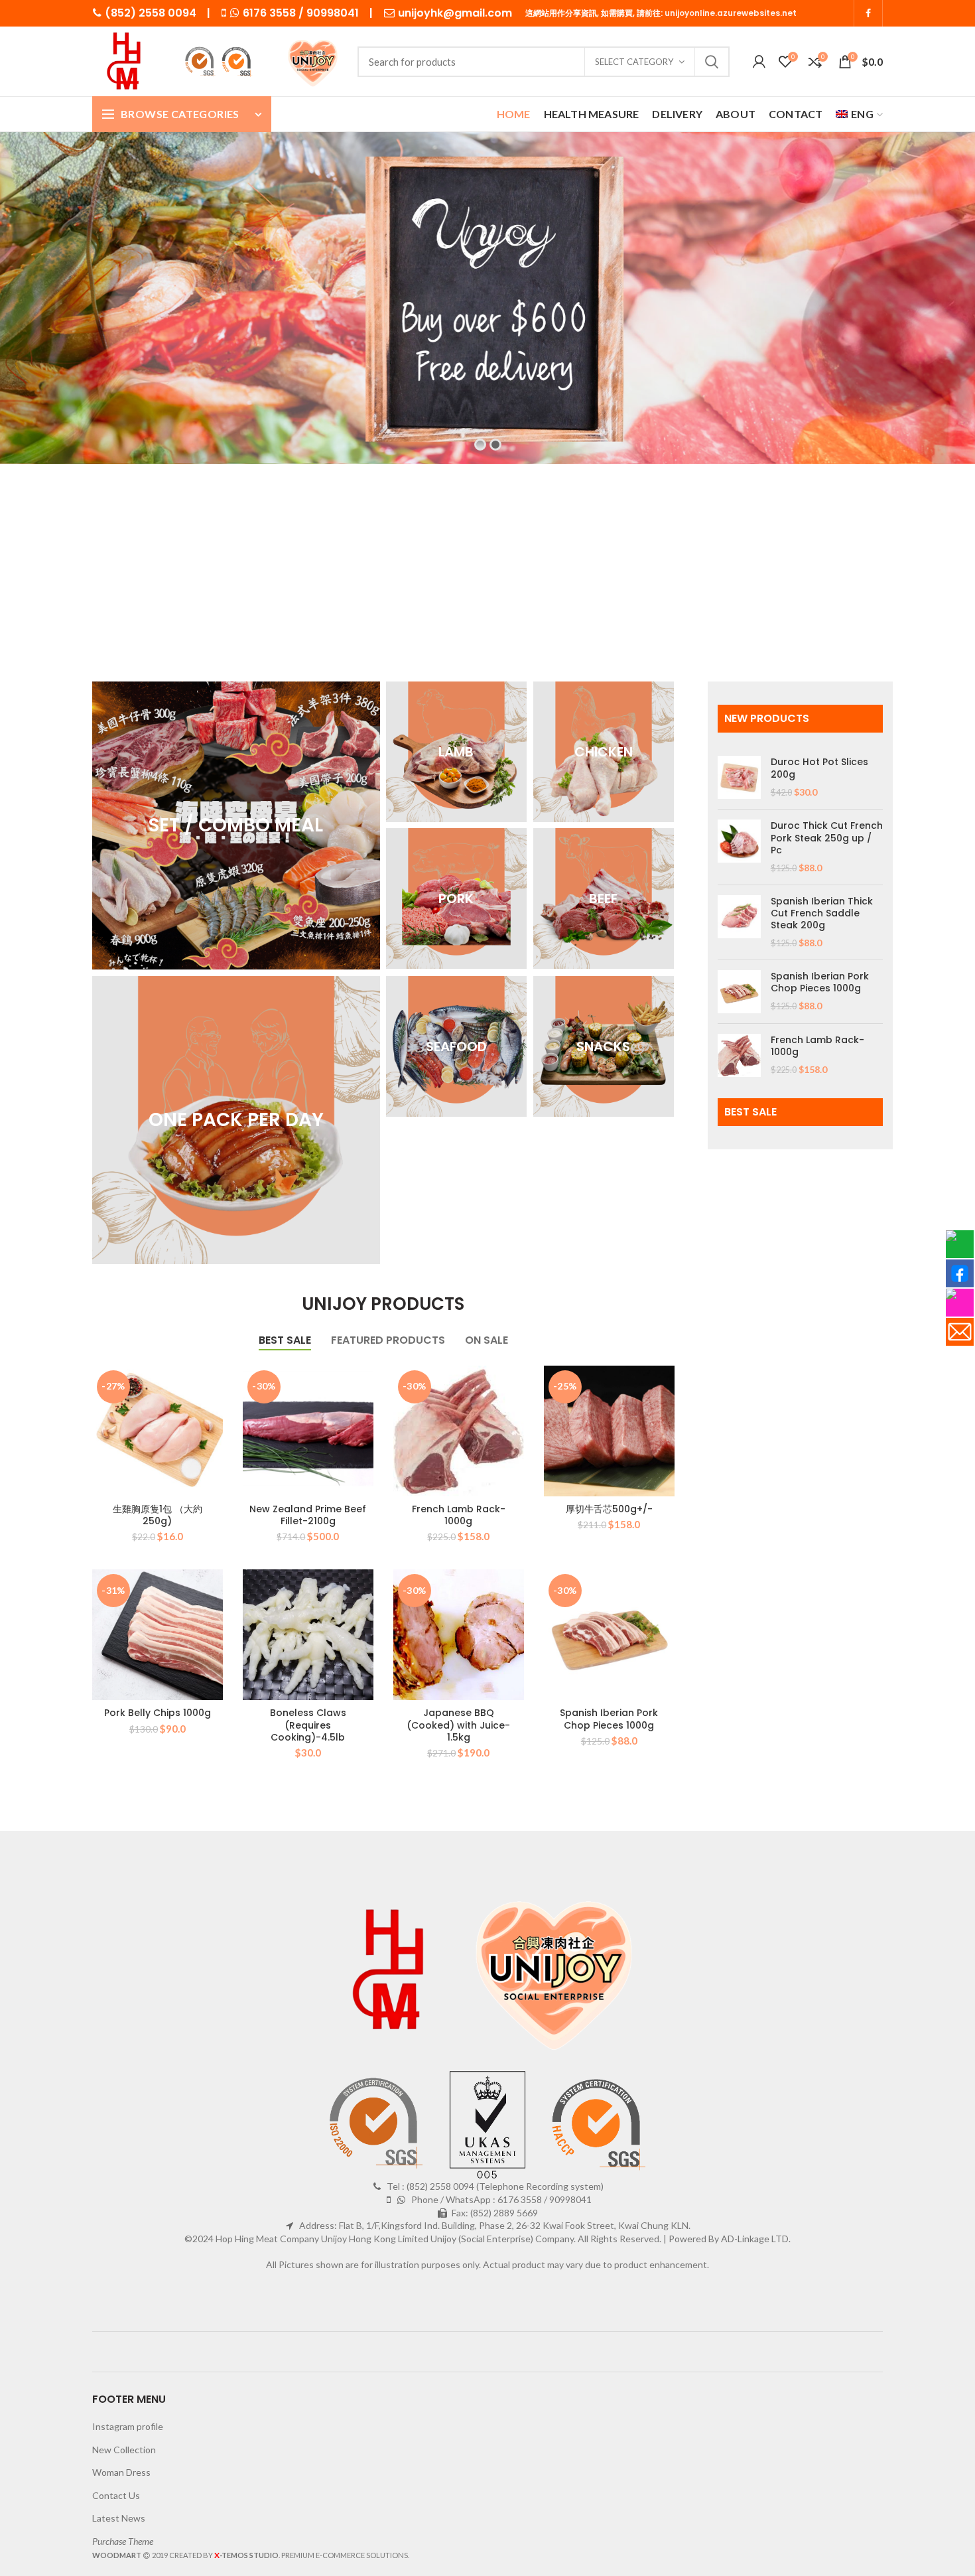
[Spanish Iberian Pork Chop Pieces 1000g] (739, 992)
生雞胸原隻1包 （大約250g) (158, 1515)
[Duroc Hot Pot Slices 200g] (739, 777)
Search (712, 62)
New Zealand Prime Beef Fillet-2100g (308, 1515)
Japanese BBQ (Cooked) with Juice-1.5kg (458, 1725)
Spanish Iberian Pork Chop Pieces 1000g (609, 1719)
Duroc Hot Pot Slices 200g (819, 768)
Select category (634, 62)
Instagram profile (128, 2426)
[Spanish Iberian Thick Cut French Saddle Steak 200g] (739, 922)
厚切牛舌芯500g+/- (609, 1509)
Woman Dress (121, 2472)
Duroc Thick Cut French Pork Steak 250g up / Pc (827, 838)
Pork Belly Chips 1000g (158, 1713)
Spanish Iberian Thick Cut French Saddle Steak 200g (822, 913)
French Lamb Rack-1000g (459, 1515)
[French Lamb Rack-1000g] (739, 1055)
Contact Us (116, 2495)
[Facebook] (868, 13)
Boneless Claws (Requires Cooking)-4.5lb (308, 1725)
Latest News (119, 2518)
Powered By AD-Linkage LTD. (730, 2239)
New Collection (124, 2450)
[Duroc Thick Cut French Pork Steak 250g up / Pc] (739, 847)
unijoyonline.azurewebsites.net (731, 13)
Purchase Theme (123, 2541)
